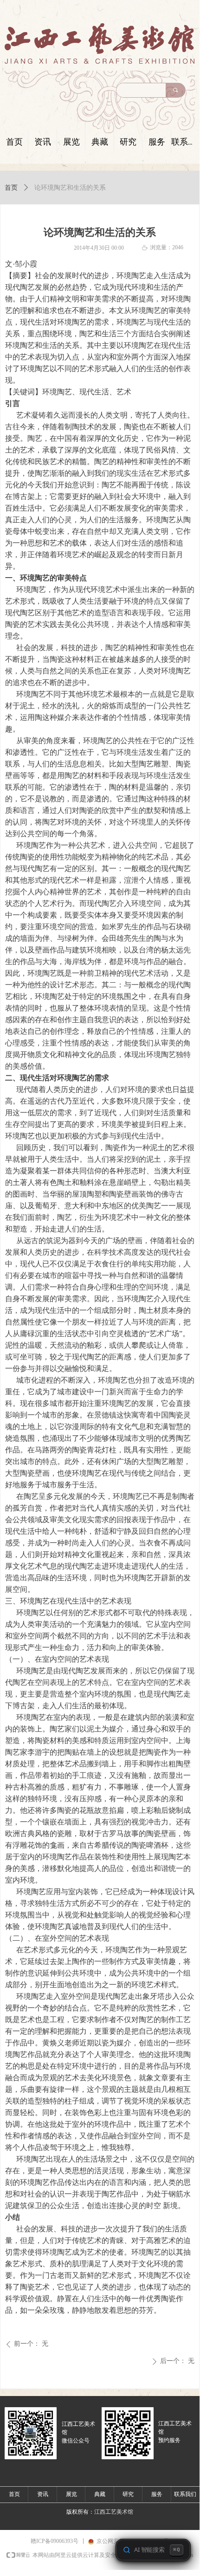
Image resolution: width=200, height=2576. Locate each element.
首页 (11, 188)
